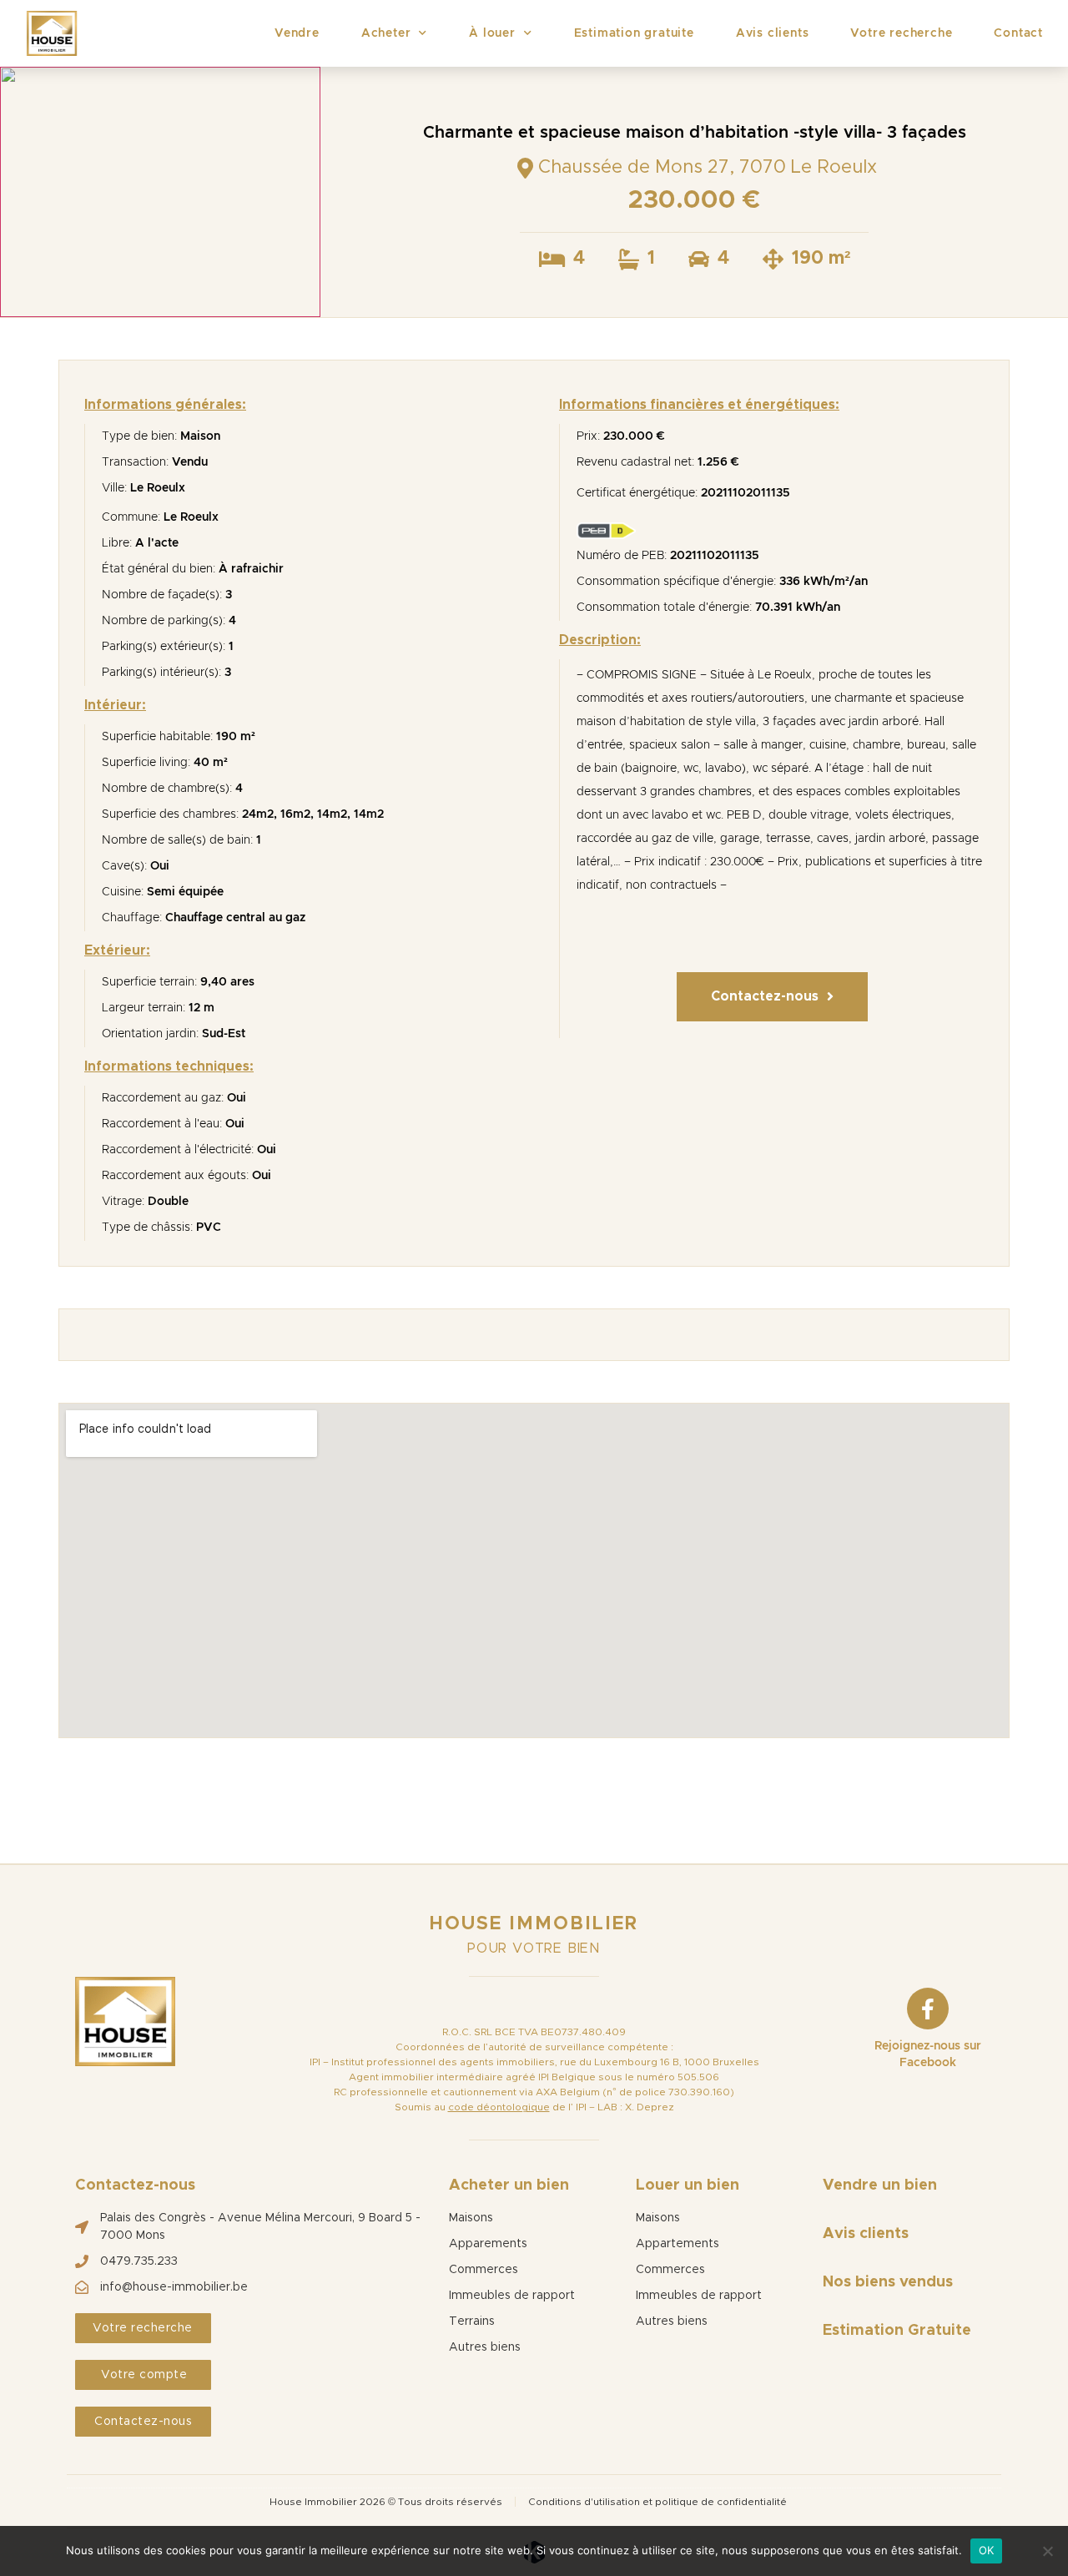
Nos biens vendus (888, 2282)
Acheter (386, 33)
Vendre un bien (880, 2185)
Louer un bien (688, 2185)
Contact (1018, 33)
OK (986, 2550)
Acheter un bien (509, 2185)
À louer (492, 33)
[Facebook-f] (928, 2009)
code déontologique (499, 2107)
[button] (772, 997)
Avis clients (773, 33)
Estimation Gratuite (897, 2331)
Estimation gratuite (634, 33)
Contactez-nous (135, 2185)
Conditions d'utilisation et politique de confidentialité (657, 2502)
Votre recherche (901, 33)
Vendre (297, 33)
